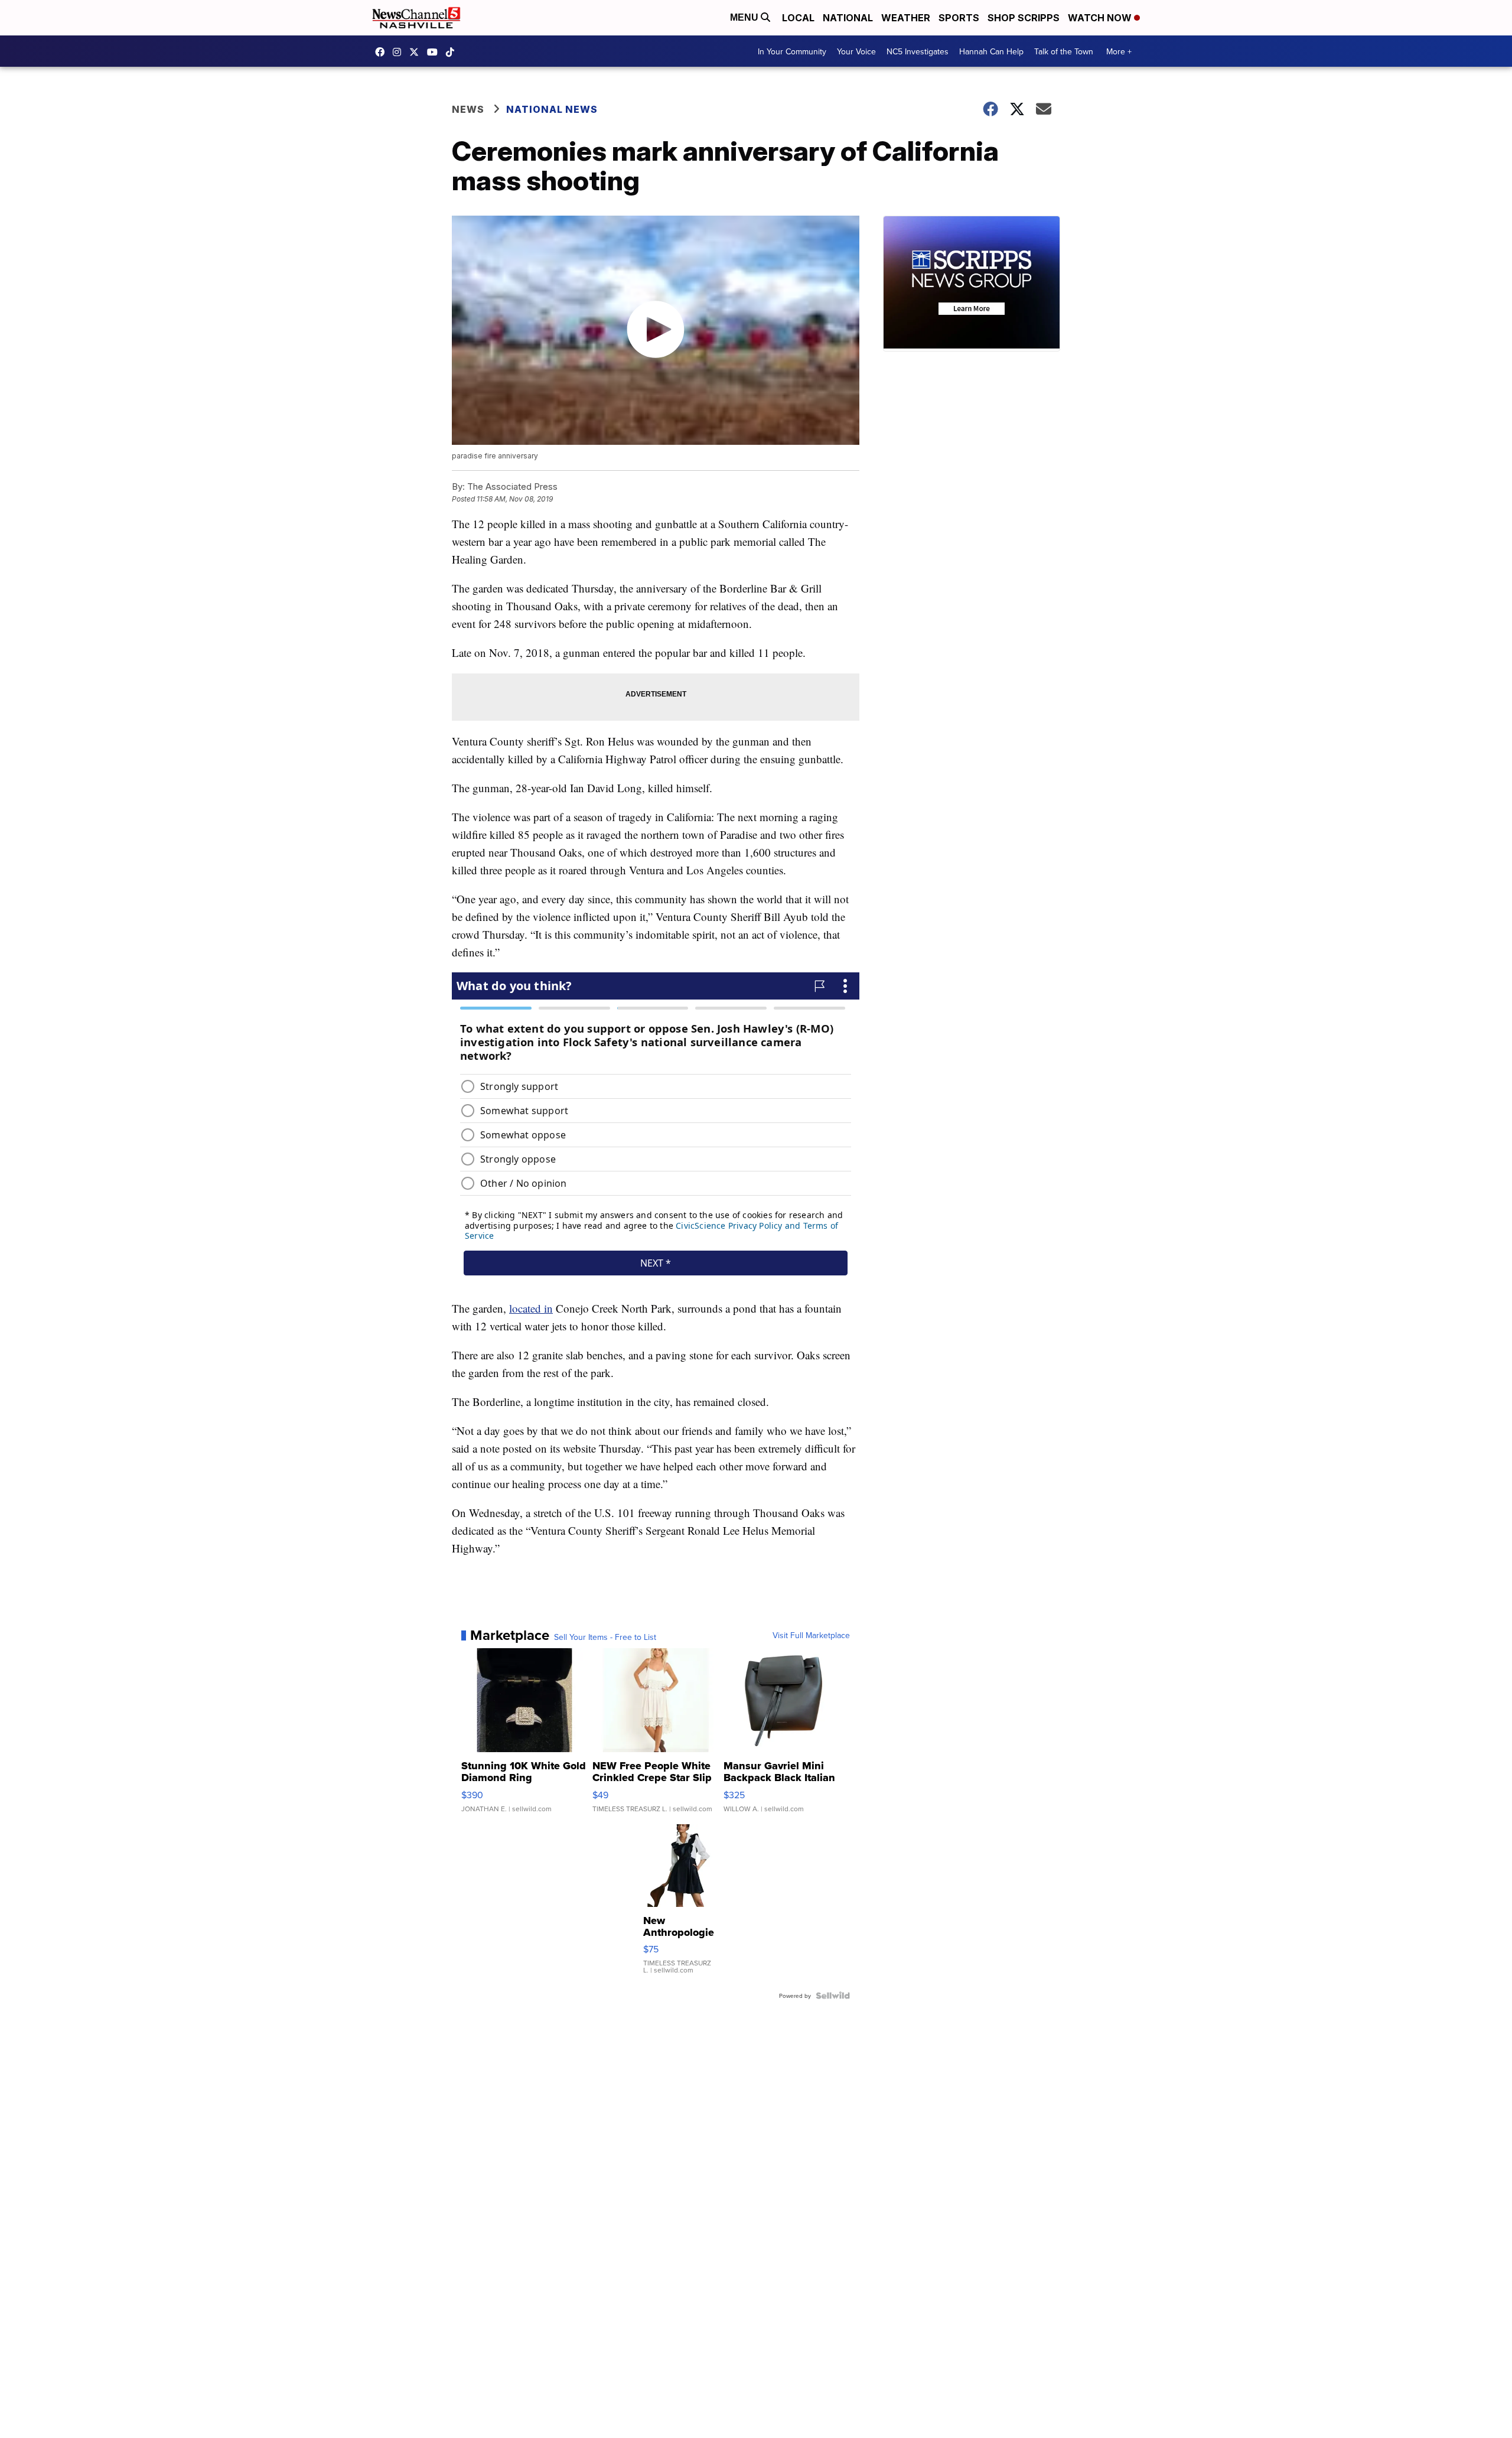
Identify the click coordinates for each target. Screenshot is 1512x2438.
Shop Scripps (1024, 18)
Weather (906, 18)
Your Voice (856, 51)
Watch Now (1101, 18)
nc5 (417, 52)
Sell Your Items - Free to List (605, 1637)
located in (531, 1308)
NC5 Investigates (918, 51)
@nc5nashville (453, 52)
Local (798, 18)
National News (552, 109)
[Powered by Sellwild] (833, 1996)
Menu (745, 17)
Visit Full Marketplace (811, 1635)
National (848, 18)
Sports (959, 18)
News (468, 109)
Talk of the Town (1064, 51)
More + (1119, 51)
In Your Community (792, 51)
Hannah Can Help (991, 51)
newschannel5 (383, 52)
